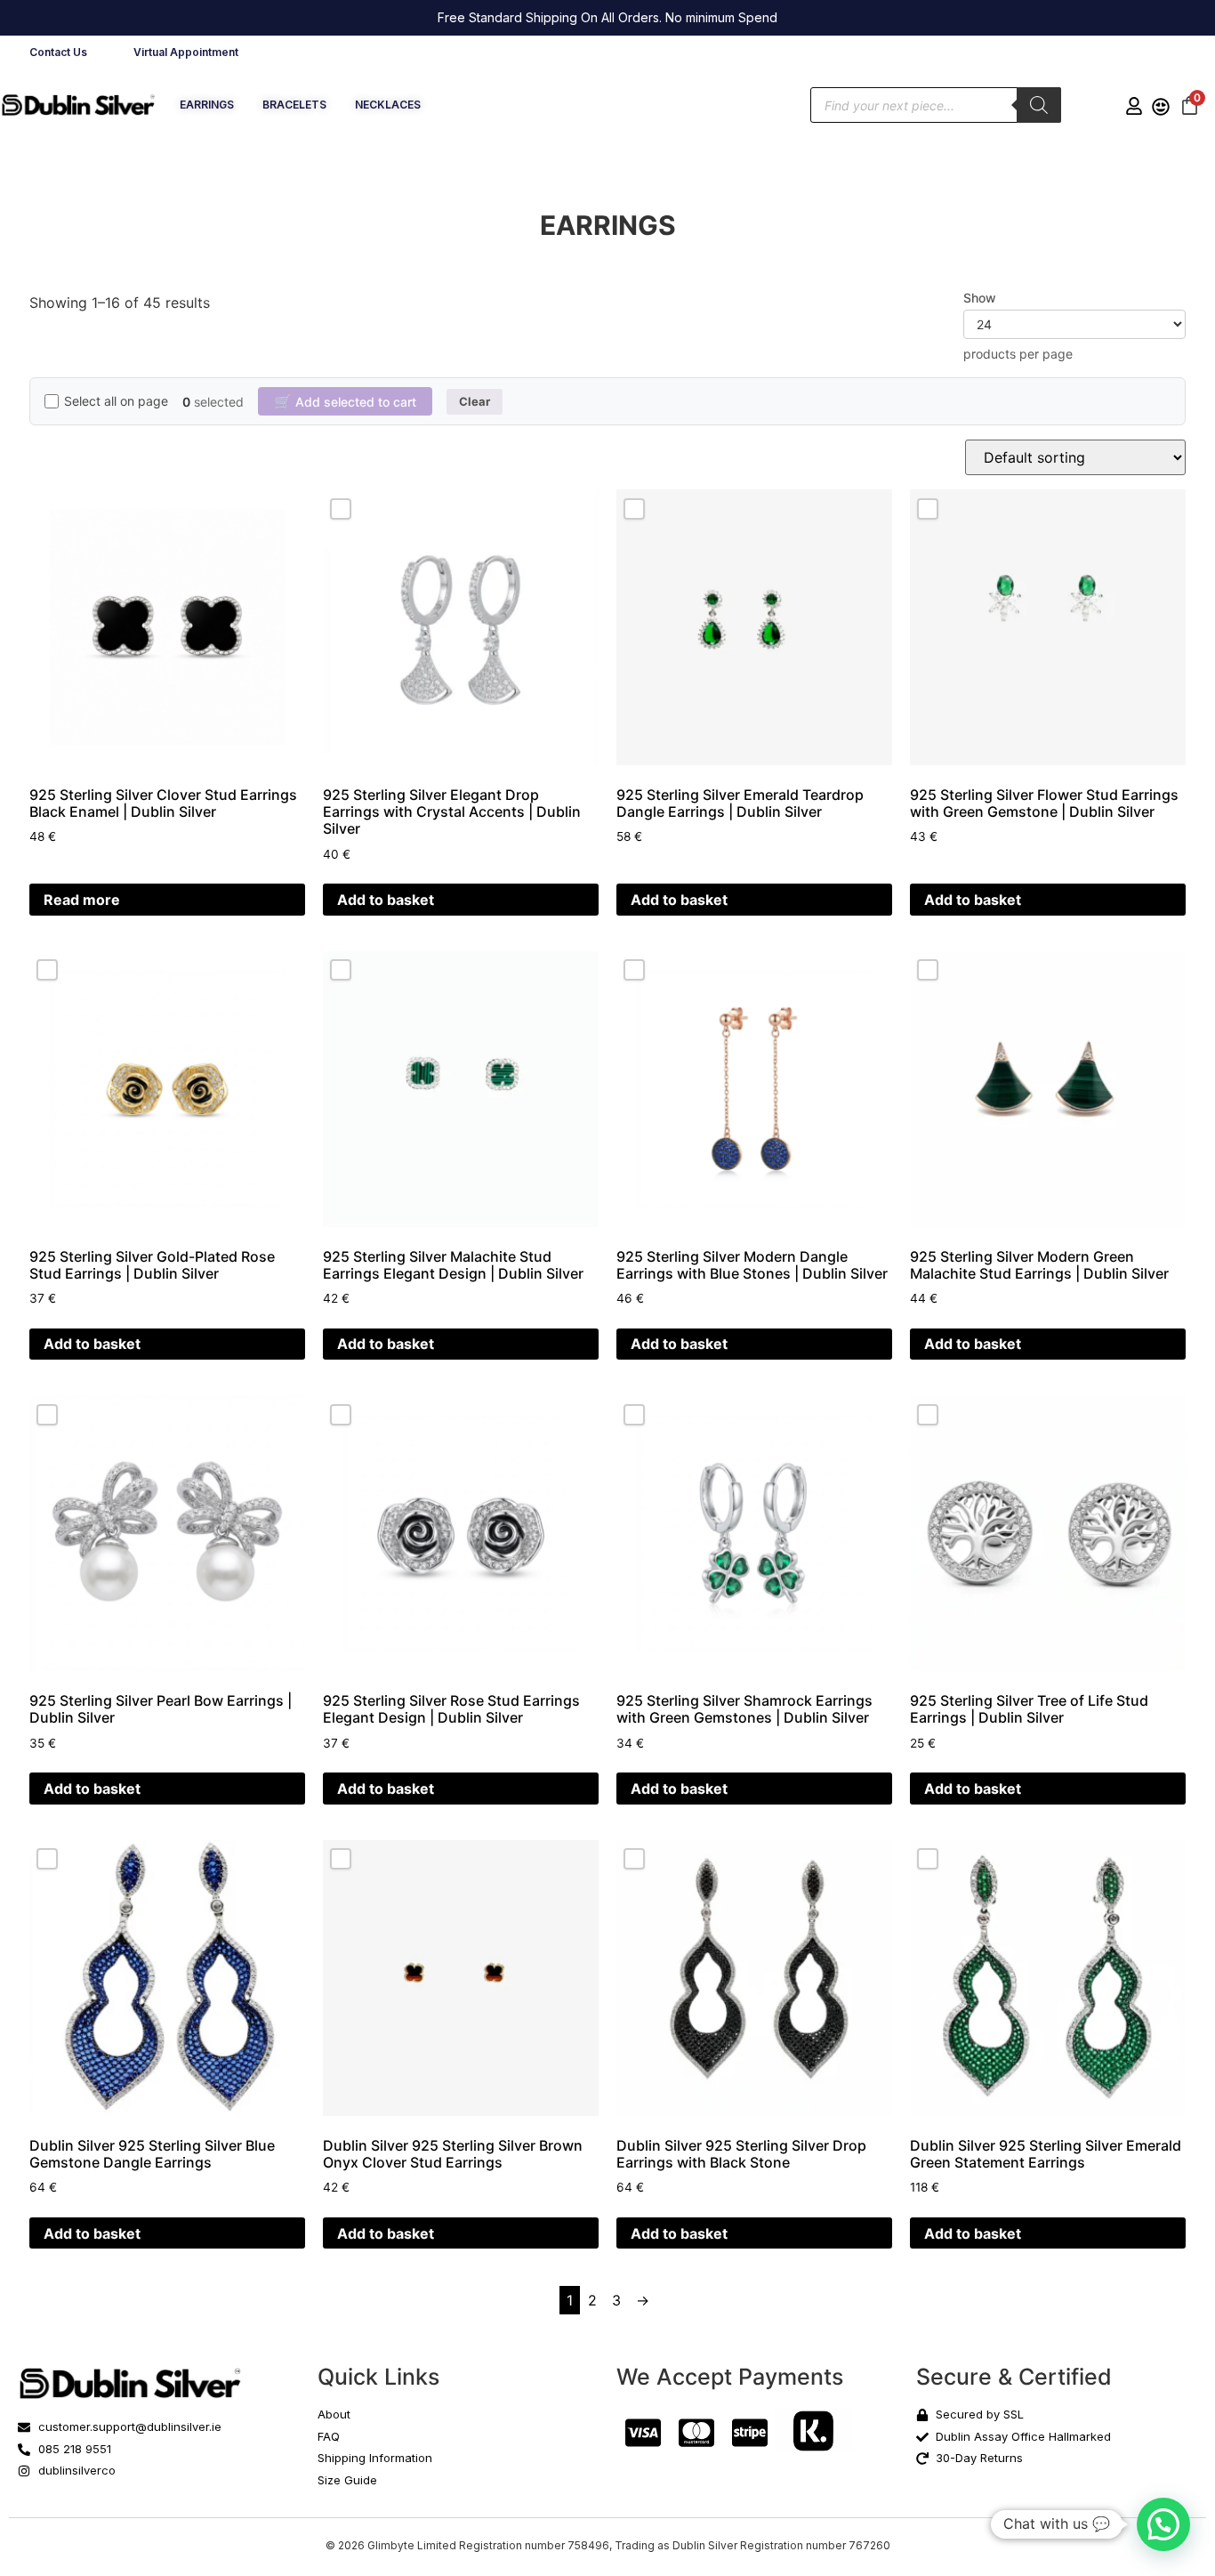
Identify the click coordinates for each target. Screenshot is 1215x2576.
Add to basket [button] (386, 900)
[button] (1163, 2524)
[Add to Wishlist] (271, 518)
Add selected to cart (345, 401)
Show (980, 298)
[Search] (1039, 105)
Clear (475, 401)
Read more (82, 900)
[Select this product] (341, 509)
